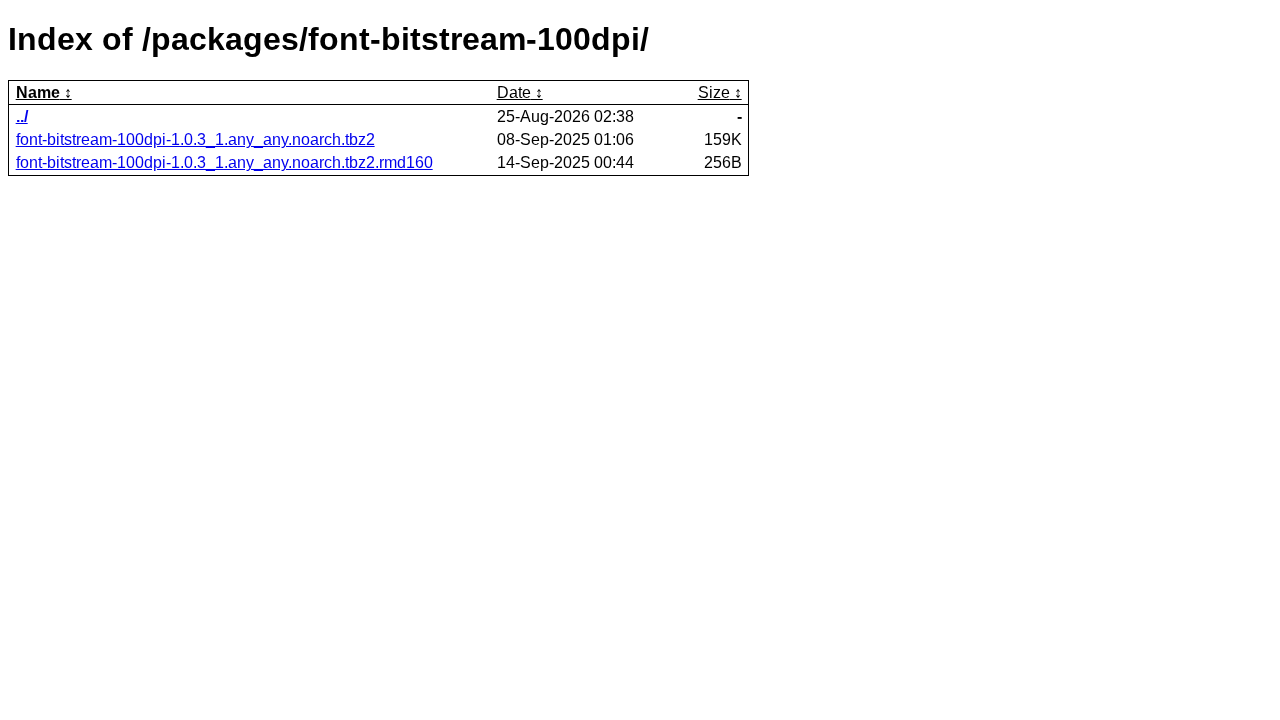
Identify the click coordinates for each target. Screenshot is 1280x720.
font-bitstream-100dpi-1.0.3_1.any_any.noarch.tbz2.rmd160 (224, 162)
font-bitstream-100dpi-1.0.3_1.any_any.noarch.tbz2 (195, 139)
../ (22, 116)
